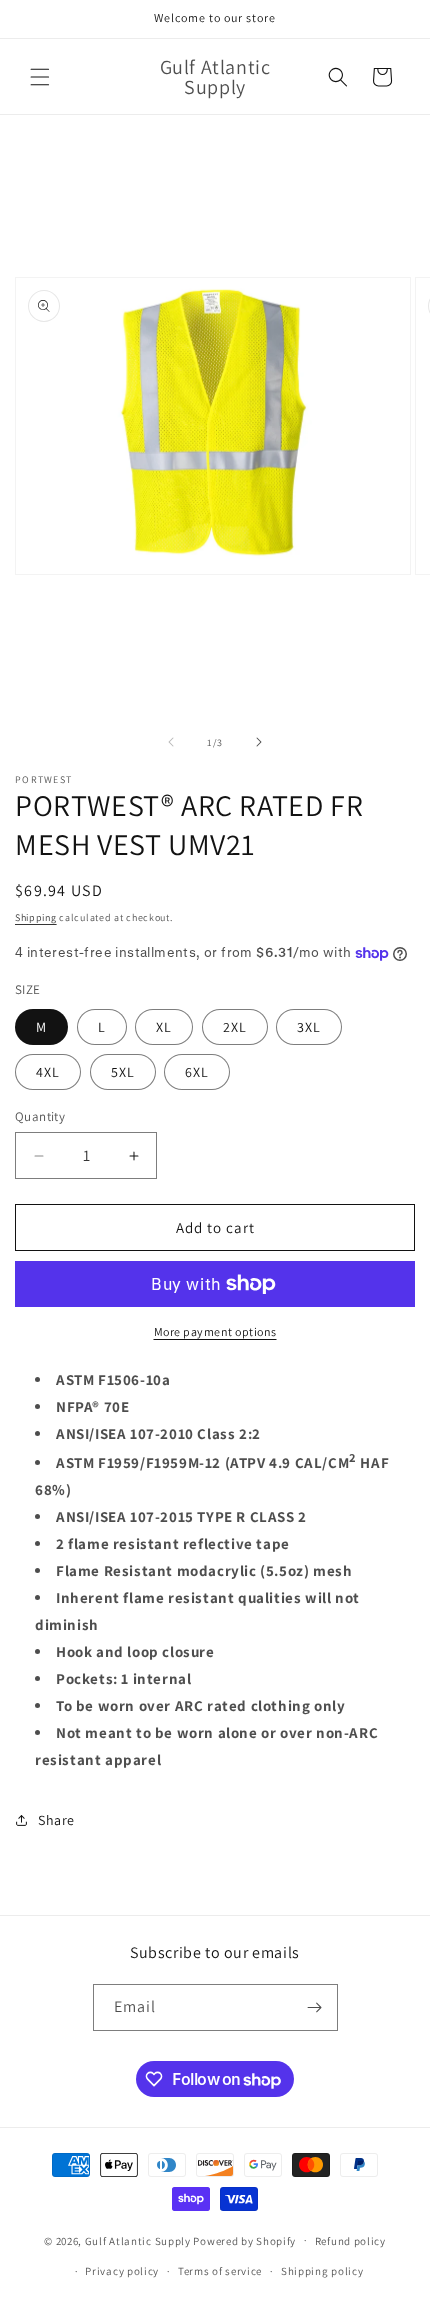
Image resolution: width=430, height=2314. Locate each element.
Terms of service (220, 2271)
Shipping (36, 917)
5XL (123, 1072)
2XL (235, 1027)
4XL (48, 1072)
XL (164, 1027)
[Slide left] (171, 742)
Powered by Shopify (244, 2240)
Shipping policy (322, 2271)
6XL (197, 1072)
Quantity (40, 1116)
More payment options (215, 1331)
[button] (40, 77)
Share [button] (56, 1820)
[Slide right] (259, 742)
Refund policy (350, 2241)
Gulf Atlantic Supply (138, 2240)
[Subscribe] (315, 2007)
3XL (309, 1027)
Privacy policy (122, 2271)
